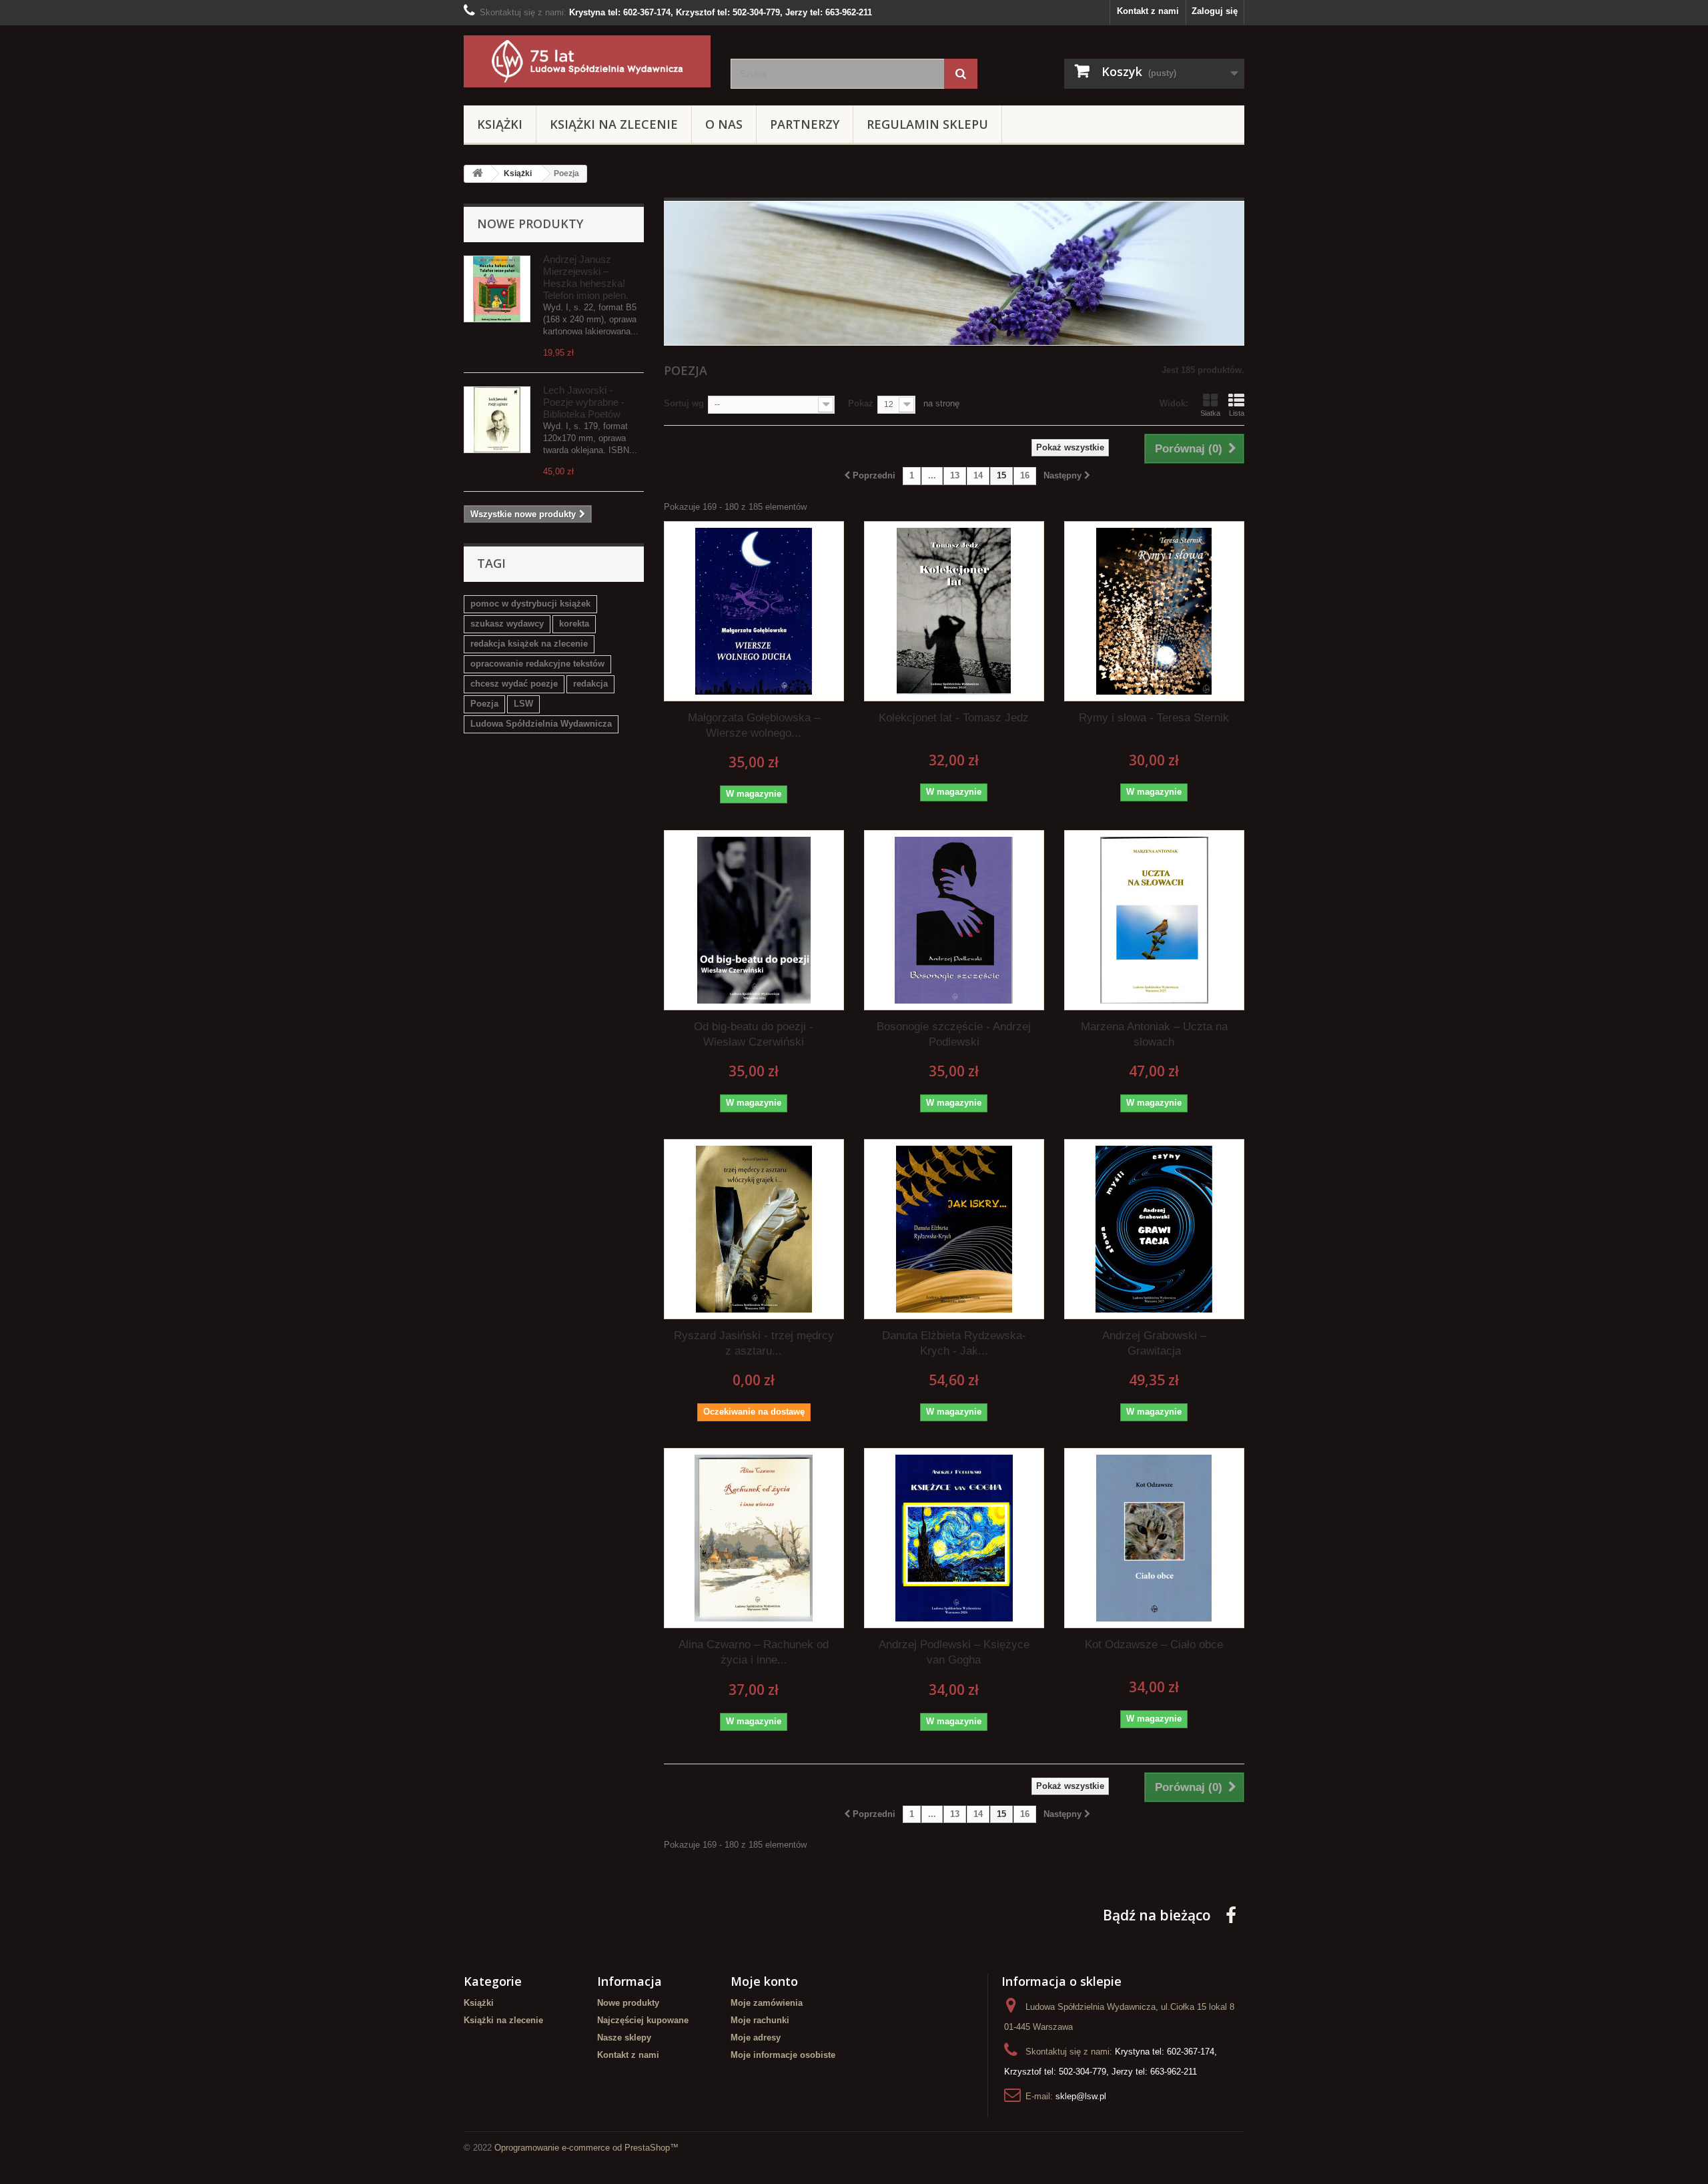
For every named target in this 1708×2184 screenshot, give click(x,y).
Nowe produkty (530, 224)
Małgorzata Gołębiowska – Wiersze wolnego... (754, 725)
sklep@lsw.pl (1081, 2096)
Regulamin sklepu (927, 124)
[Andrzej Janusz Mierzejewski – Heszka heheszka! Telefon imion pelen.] (497, 289)
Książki (500, 124)
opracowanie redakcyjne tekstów (537, 664)
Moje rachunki (760, 2020)
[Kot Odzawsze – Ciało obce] (1154, 1538)
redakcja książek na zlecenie (529, 644)
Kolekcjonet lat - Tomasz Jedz (954, 718)
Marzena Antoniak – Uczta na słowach (1154, 1034)
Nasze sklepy (624, 2038)
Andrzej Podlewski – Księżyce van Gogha (954, 1652)
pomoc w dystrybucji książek (530, 604)
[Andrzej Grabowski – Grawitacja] (1154, 1229)
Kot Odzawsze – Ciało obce (1154, 1645)
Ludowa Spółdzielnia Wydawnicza (541, 724)
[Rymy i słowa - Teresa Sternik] (1154, 611)
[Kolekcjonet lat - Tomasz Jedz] (954, 611)
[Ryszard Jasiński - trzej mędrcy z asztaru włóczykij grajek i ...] (754, 1229)
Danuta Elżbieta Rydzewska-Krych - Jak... (954, 1343)
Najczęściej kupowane (643, 2020)
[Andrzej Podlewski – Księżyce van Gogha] (954, 1538)
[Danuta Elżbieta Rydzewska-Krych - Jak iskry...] (954, 1229)
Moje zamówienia (767, 2003)
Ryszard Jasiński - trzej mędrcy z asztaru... (754, 1343)
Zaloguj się (1215, 11)
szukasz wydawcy (507, 624)
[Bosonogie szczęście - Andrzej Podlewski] (954, 920)
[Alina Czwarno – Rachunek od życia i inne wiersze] (754, 1538)
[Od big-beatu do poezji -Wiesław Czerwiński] (754, 920)
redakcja (590, 684)
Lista (1237, 413)
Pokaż (861, 403)
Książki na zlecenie (614, 124)
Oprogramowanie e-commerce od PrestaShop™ (586, 2148)
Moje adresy (756, 2038)
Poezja (484, 704)
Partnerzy (805, 124)
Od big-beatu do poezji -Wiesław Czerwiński (754, 1034)
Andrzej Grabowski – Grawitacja (1154, 1343)
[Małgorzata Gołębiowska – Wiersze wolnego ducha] (754, 611)
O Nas (724, 124)
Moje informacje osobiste (783, 2055)
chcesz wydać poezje (514, 684)
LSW (523, 704)
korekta (574, 624)
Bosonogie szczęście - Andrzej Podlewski (954, 1034)
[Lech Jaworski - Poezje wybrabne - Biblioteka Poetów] (497, 420)
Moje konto (764, 1981)
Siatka (1210, 413)
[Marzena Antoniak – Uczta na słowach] (1154, 920)
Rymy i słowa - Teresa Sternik (1154, 718)
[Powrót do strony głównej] (478, 174)
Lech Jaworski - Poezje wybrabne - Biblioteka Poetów (584, 402)
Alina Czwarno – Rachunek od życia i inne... (754, 1652)
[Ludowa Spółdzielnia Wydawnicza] (587, 61)
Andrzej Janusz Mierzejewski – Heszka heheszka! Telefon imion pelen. (586, 277)
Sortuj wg (684, 403)
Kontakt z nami (1148, 11)
